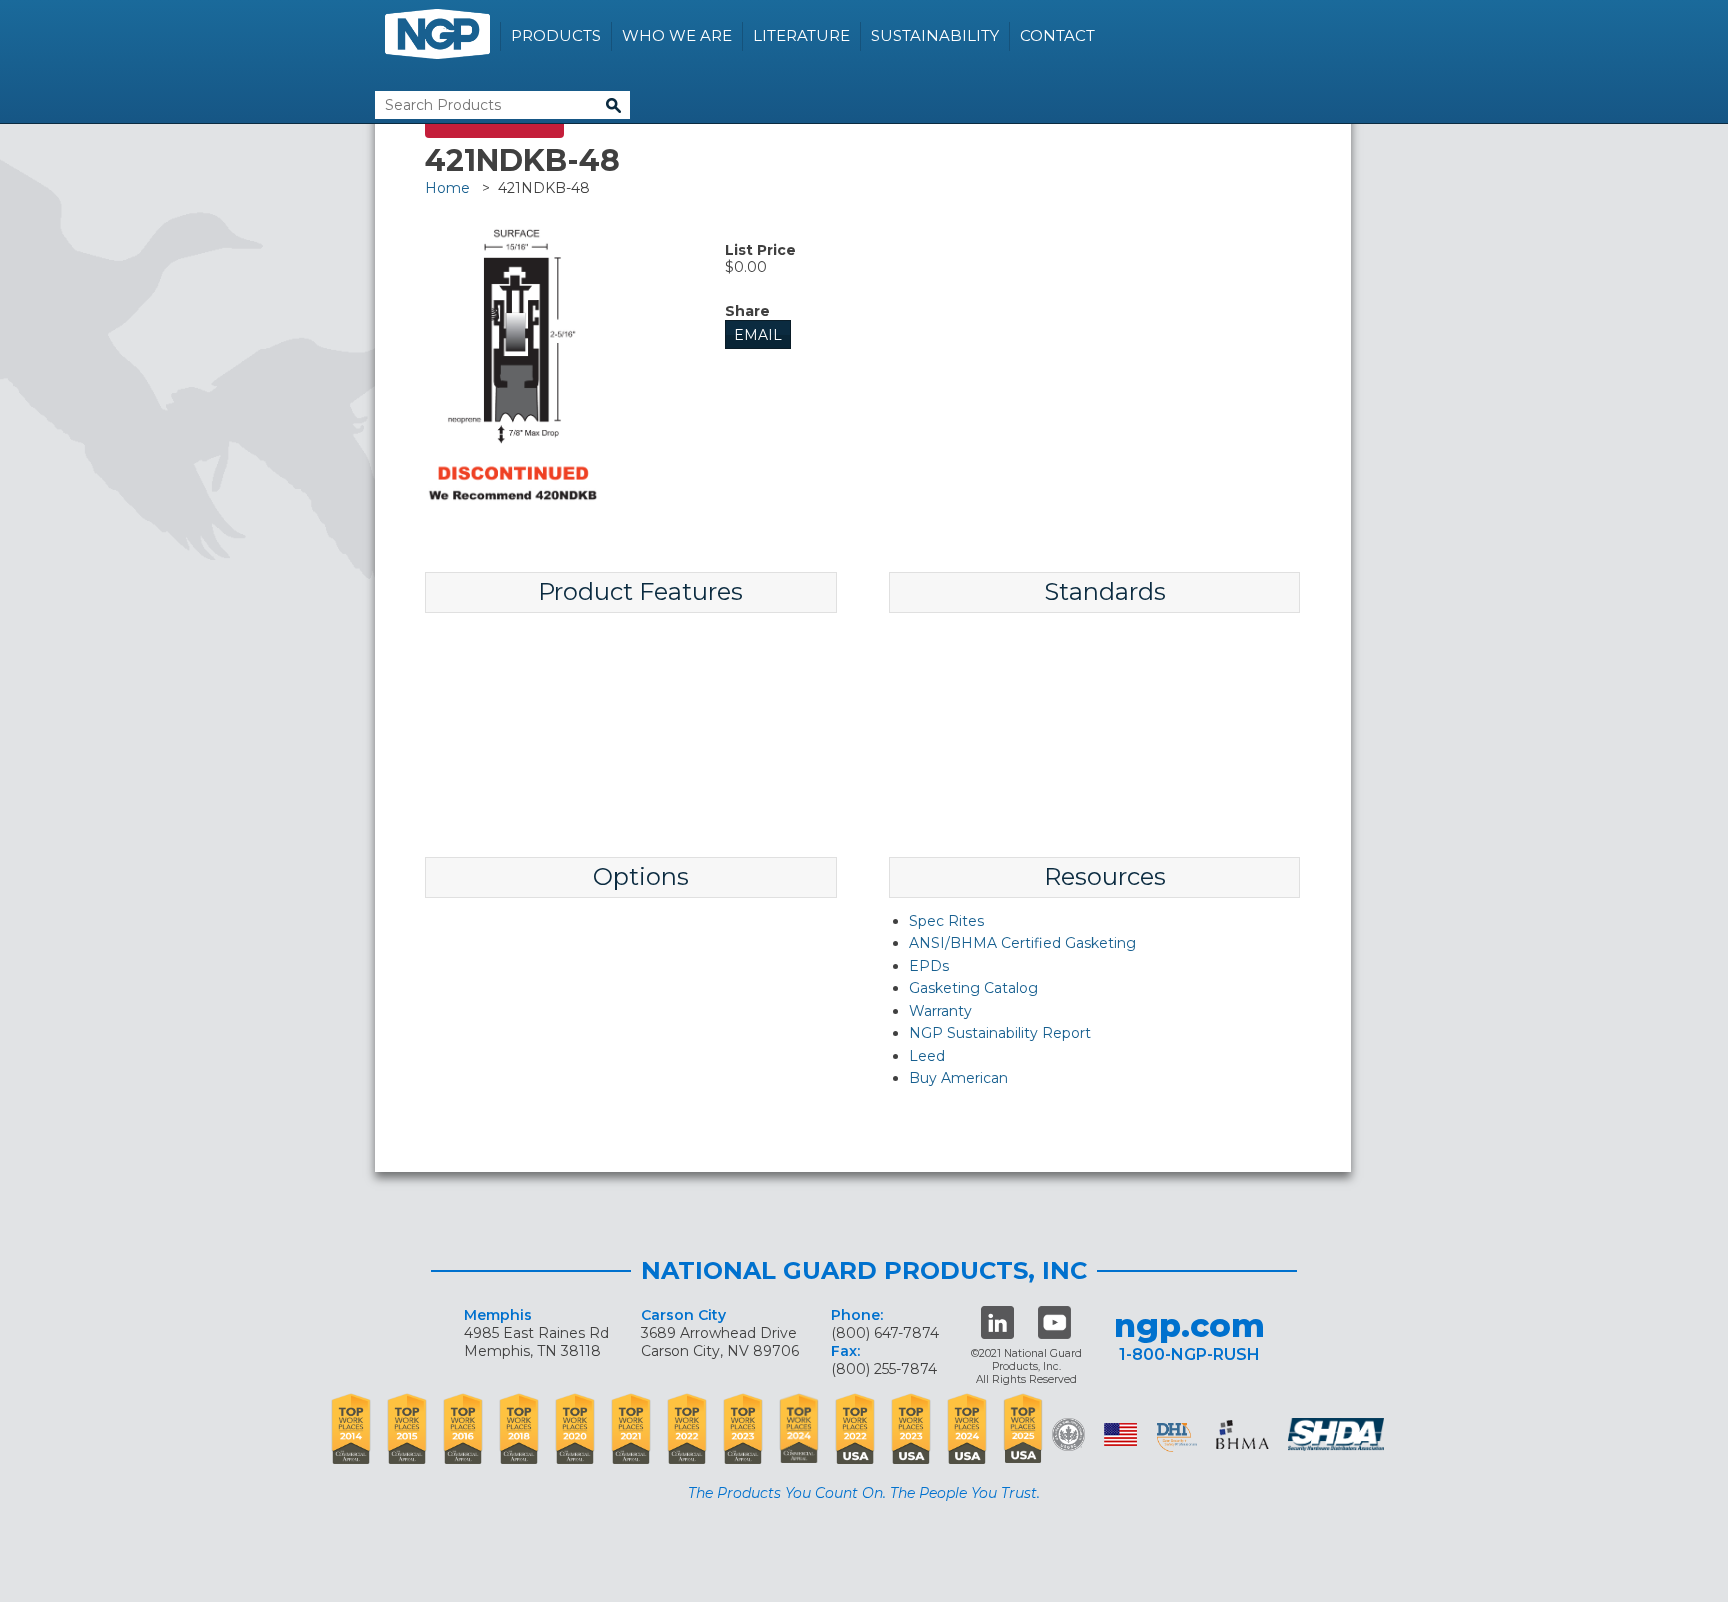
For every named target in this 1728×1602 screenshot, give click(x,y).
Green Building (1068, 1434)
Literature (801, 35)
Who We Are (677, 35)
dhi (1177, 1438)
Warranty (940, 1011)
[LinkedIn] (997, 1322)
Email (758, 335)
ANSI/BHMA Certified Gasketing (1022, 943)
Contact (1057, 35)
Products (556, 35)
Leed (927, 1056)
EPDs (929, 966)
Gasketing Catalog (973, 988)
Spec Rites (946, 921)
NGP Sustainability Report (1000, 1033)
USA (1120, 1434)
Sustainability (935, 35)
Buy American (958, 1078)
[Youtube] (1054, 1322)
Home (447, 188)
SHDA (1338, 1434)
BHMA (1242, 1434)
